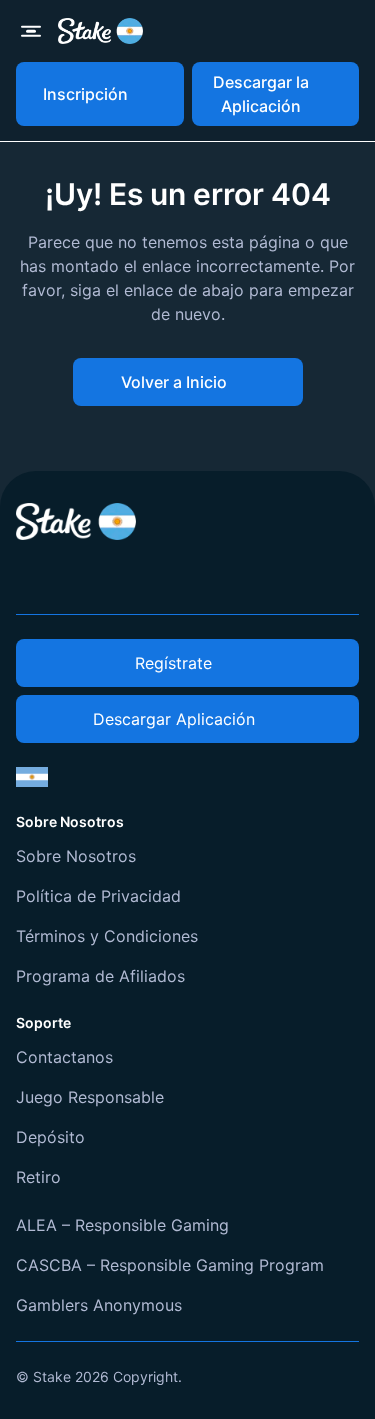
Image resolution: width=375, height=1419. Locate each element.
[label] (32, 777)
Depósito (50, 1137)
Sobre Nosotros (76, 856)
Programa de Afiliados (100, 976)
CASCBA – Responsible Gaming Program (170, 1265)
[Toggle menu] (31, 31)
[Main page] (100, 31)
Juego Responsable (90, 1097)
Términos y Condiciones (107, 936)
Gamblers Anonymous (99, 1305)
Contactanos (64, 1057)
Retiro (38, 1177)
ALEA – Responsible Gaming (122, 1225)
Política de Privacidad (98, 896)
